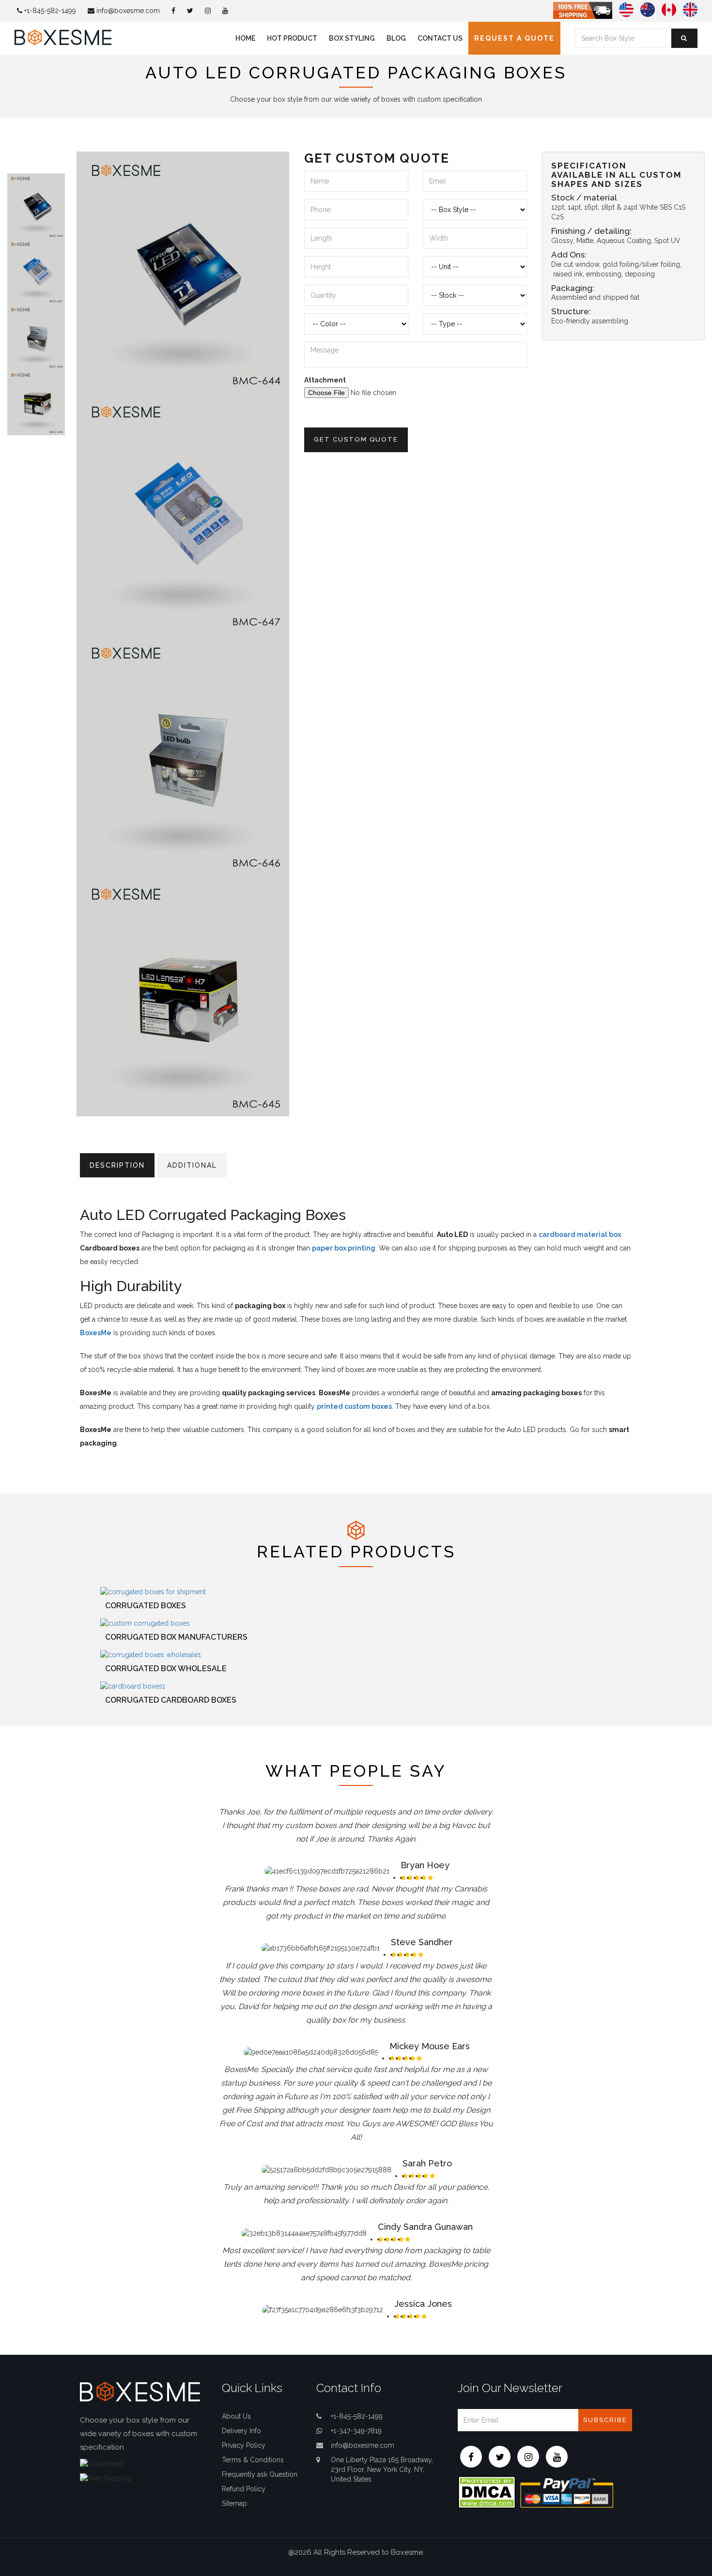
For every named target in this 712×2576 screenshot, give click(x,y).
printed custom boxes (354, 1406)
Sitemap (234, 2503)
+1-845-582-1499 (49, 11)
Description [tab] (117, 1165)
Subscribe (605, 2420)
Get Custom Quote (356, 439)
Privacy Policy (244, 2445)
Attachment (325, 380)
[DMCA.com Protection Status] (487, 2491)
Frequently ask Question (260, 2474)
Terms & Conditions (253, 2460)
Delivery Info (241, 2431)
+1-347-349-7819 (356, 2431)
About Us (236, 2416)
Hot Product (292, 38)
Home (245, 38)
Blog (396, 38)
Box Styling (352, 38)
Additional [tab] (192, 1165)
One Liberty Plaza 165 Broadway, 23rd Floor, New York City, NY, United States (382, 2469)
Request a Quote (514, 38)
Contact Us (440, 38)
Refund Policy (244, 2489)
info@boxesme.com (127, 11)
